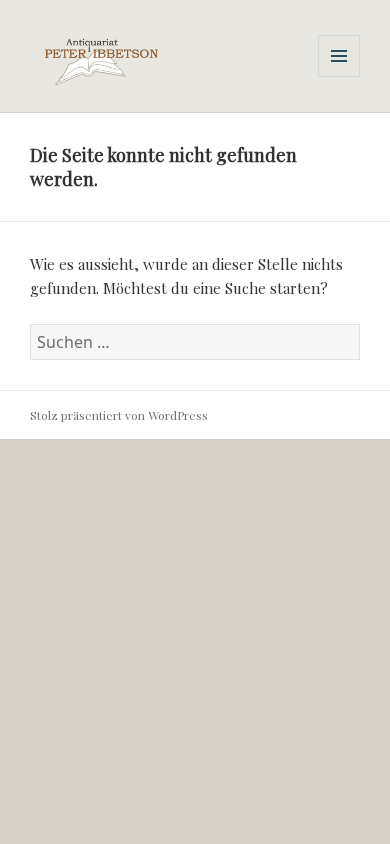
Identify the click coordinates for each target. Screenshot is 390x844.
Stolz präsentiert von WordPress (119, 415)
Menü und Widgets (339, 76)
